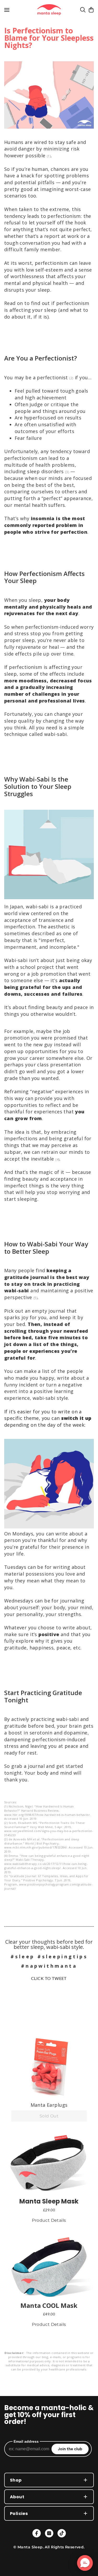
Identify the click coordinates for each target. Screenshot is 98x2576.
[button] (49, 2067)
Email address (26, 2441)
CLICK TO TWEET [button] (49, 1978)
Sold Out (49, 2116)
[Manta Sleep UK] (49, 10)
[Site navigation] (7, 10)
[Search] (83, 10)
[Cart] (91, 10)
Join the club (70, 2449)
